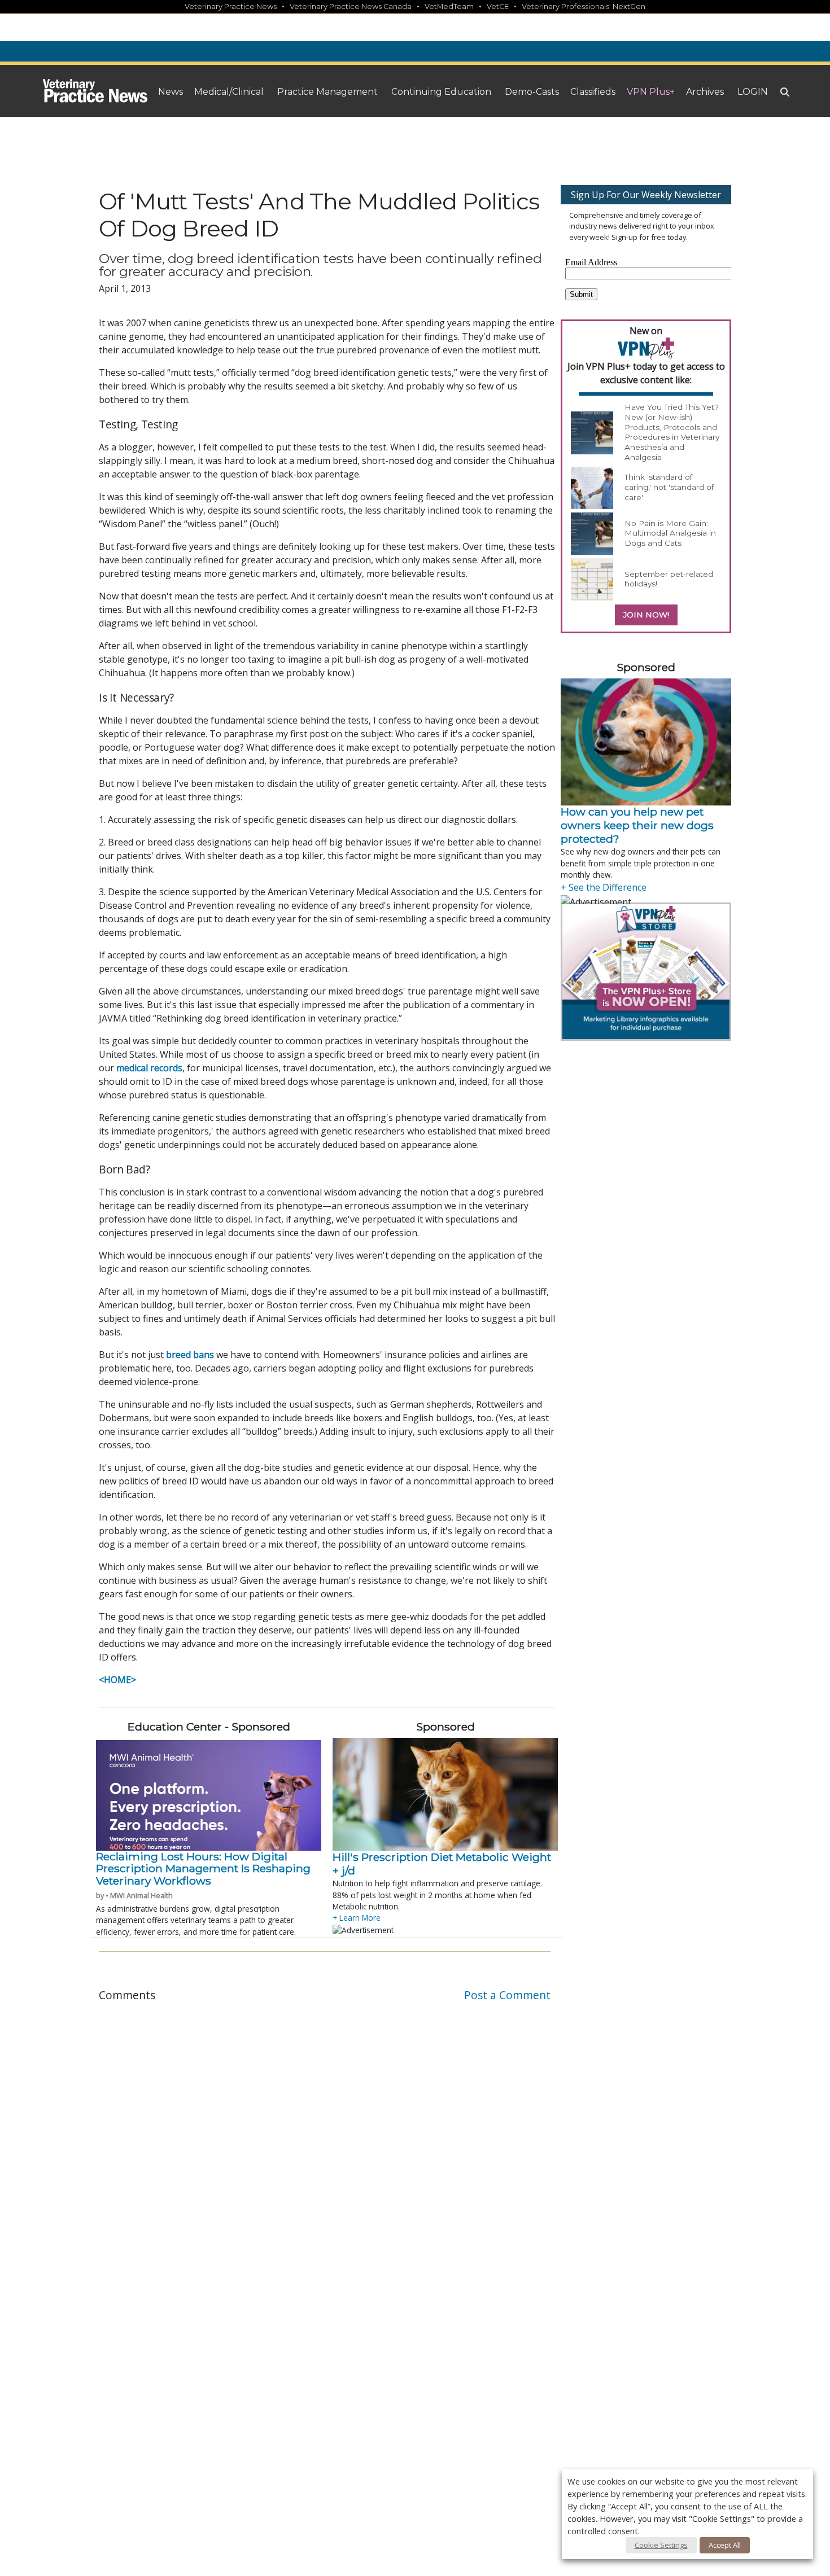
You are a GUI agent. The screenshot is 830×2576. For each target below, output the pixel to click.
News (171, 92)
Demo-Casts (532, 92)
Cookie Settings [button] (661, 2545)
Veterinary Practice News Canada (351, 6)
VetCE (498, 6)
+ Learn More (357, 1918)
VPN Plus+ (651, 92)
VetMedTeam (449, 6)
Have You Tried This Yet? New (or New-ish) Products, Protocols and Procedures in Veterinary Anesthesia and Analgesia (672, 432)
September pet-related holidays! (669, 579)
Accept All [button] (725, 2545)
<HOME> (117, 1680)
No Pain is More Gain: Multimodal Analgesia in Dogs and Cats (670, 533)
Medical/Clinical (229, 92)
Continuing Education (441, 92)
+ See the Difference (604, 887)
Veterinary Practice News (231, 6)
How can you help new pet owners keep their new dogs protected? (637, 825)
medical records (149, 1068)
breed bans (190, 1355)
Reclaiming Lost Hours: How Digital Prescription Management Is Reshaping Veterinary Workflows (203, 1869)
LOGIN (753, 92)
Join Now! (646, 615)
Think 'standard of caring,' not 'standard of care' (669, 487)
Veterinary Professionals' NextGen (584, 6)
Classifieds (593, 92)
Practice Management (327, 92)
